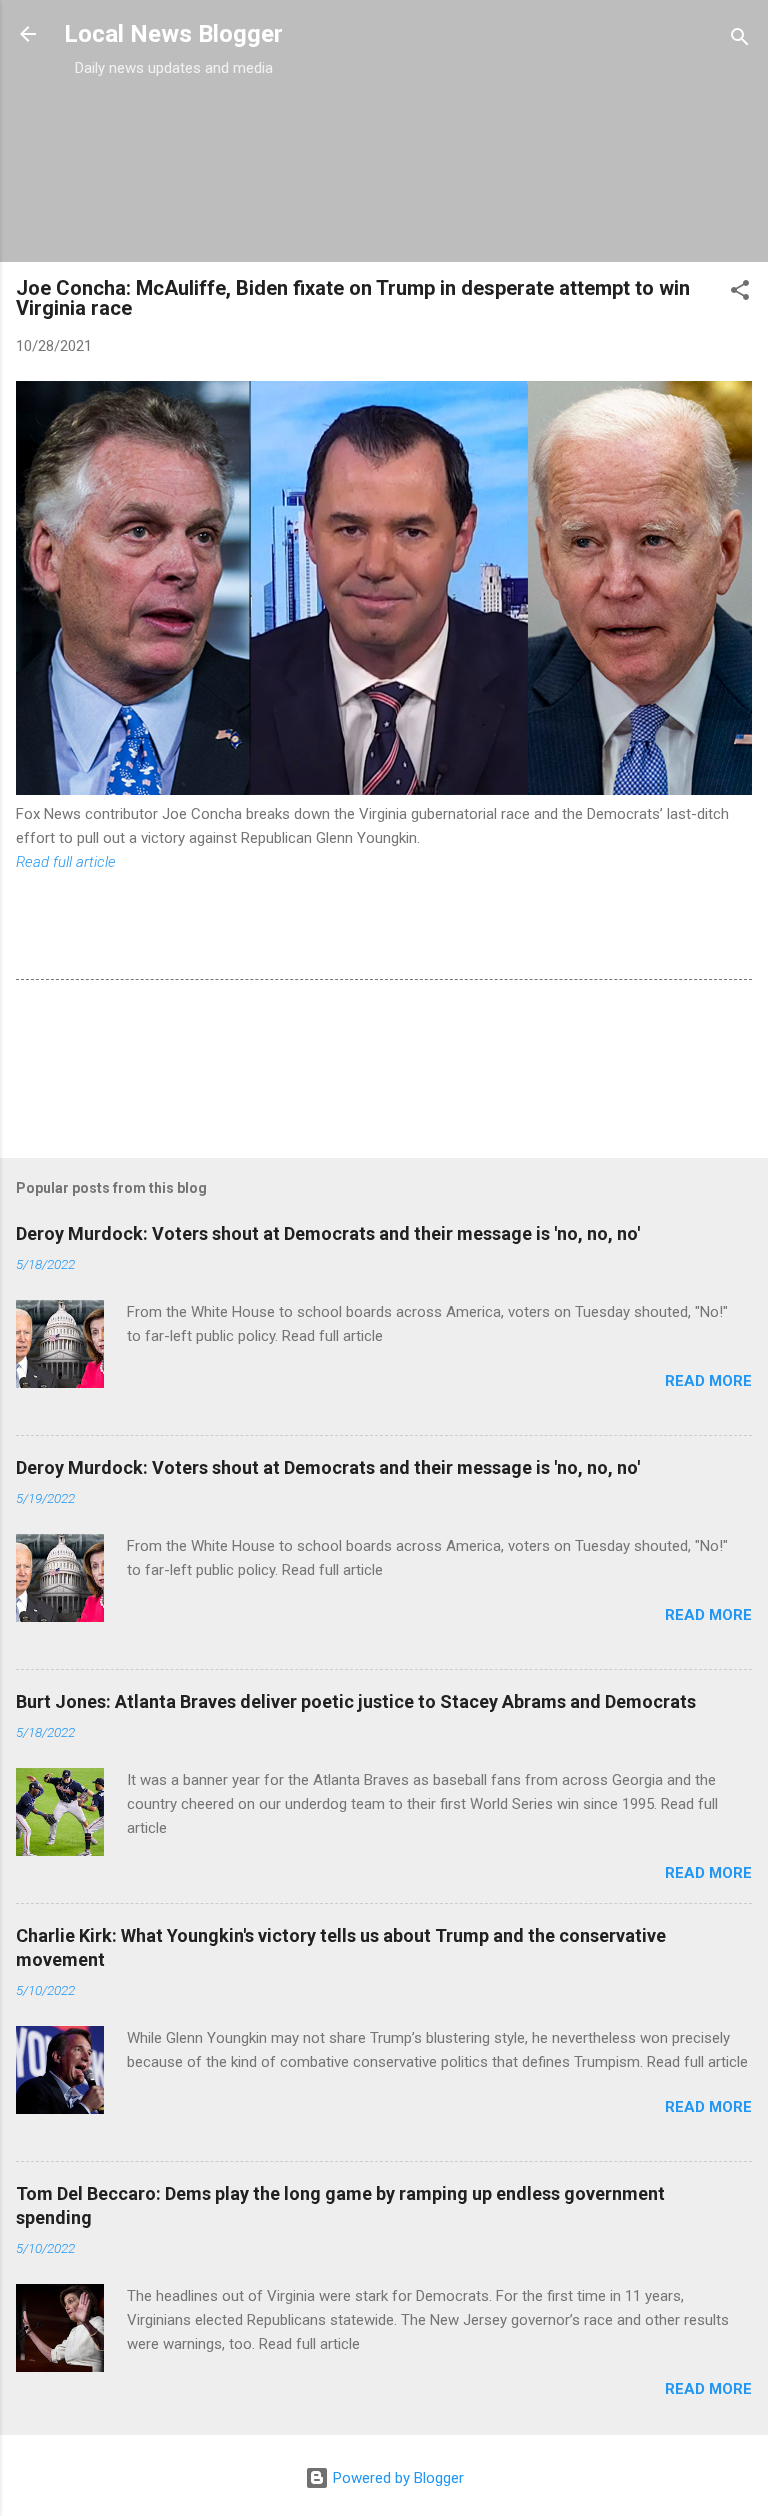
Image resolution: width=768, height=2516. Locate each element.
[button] (740, 293)
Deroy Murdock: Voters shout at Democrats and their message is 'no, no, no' (328, 1233)
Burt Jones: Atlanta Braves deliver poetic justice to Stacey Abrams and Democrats (356, 1701)
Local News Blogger (173, 34)
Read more (708, 1381)
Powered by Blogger (396, 2478)
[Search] (740, 40)
